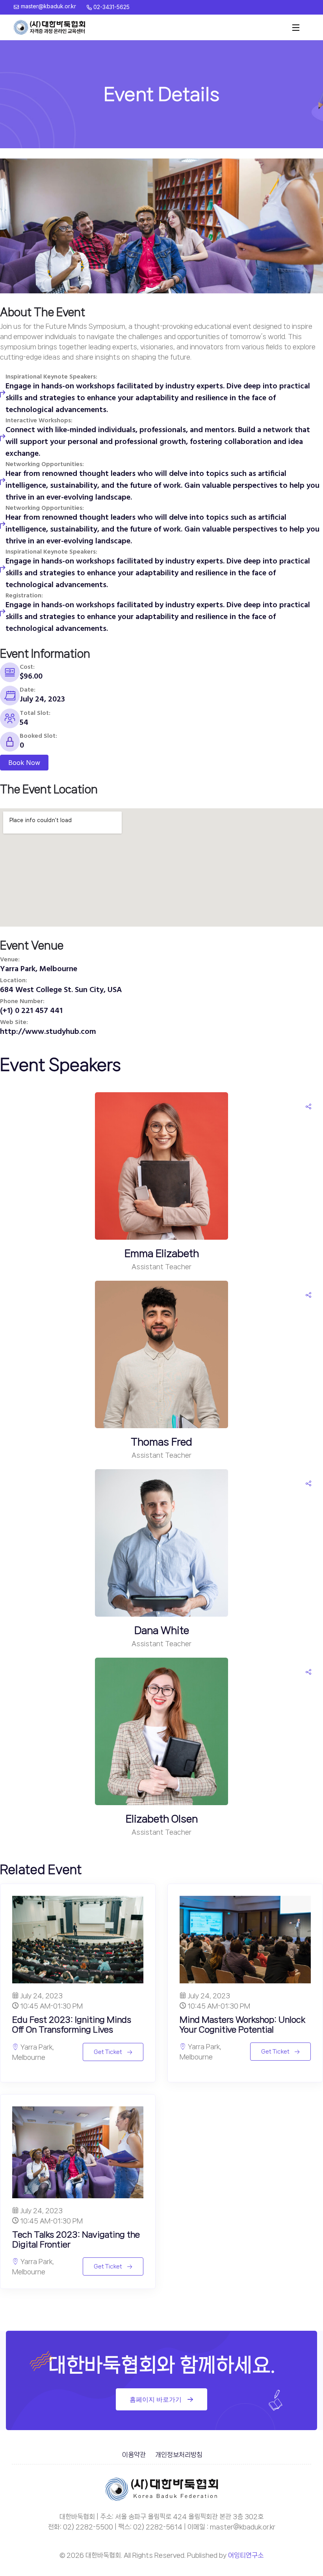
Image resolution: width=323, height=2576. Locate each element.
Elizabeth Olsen (162, 1819)
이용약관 (134, 2455)
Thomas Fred (161, 1442)
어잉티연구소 (246, 2555)
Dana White (162, 1630)
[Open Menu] (296, 28)
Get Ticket (108, 2052)
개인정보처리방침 (179, 2455)
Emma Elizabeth (162, 1253)
